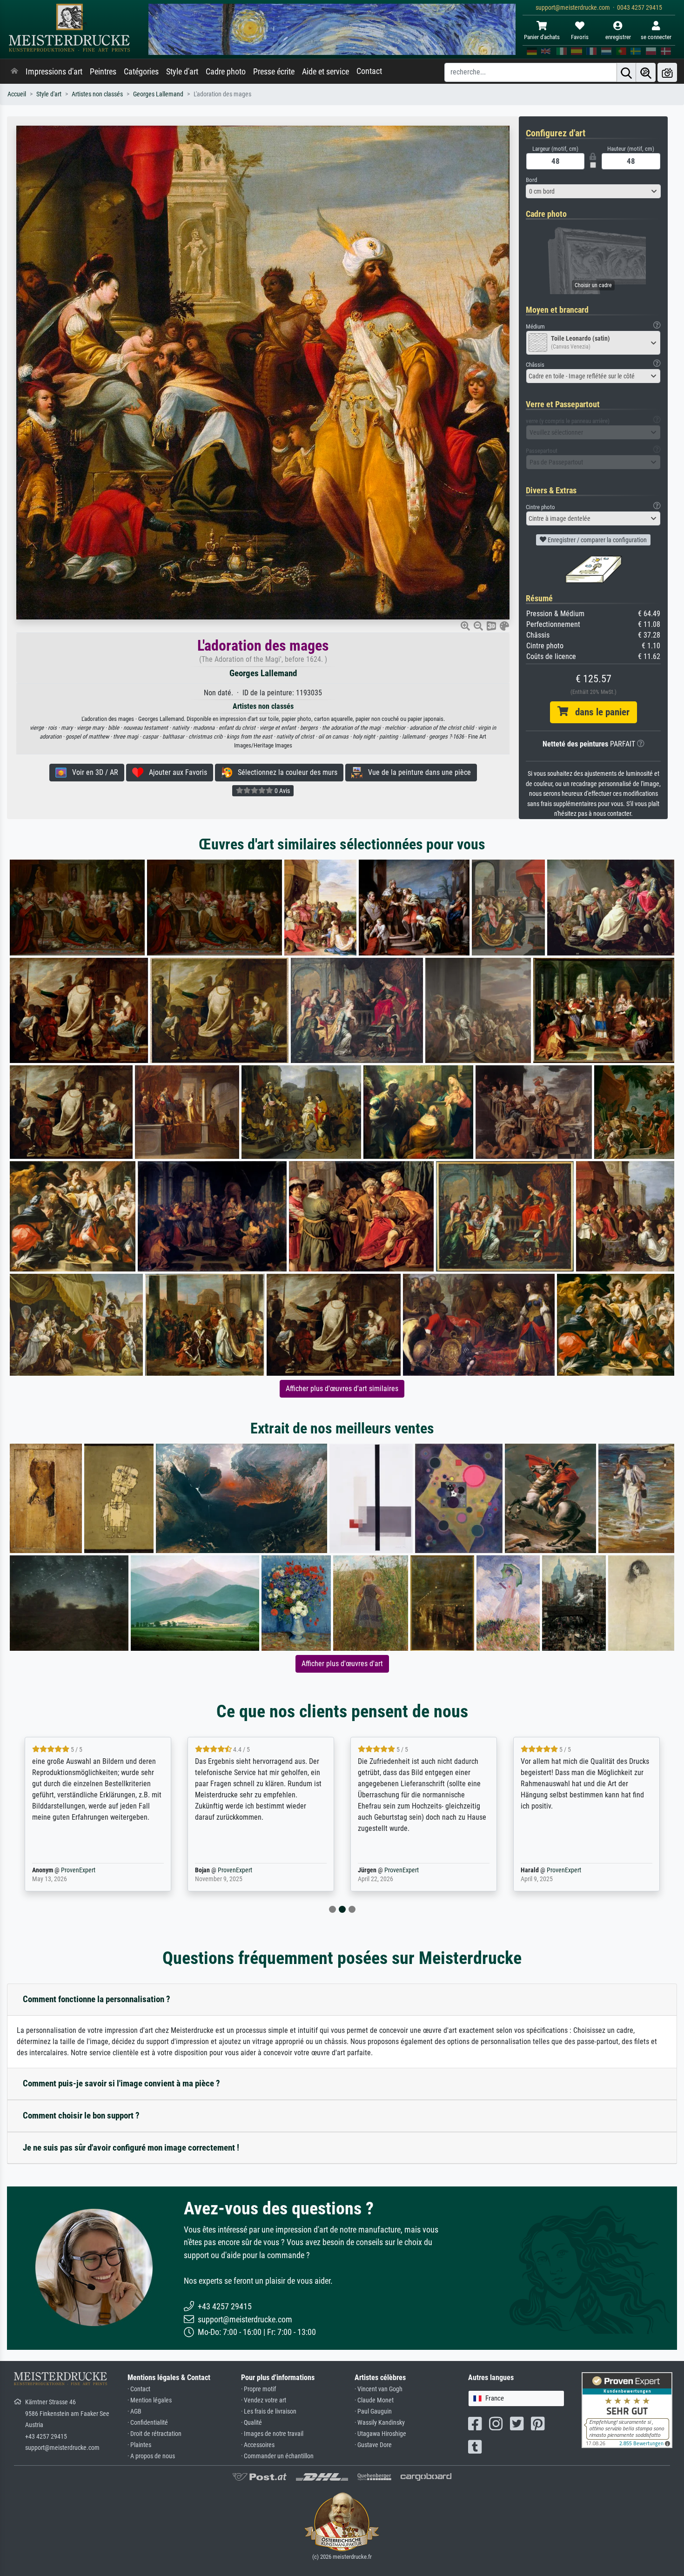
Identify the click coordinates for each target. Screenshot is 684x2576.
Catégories (141, 72)
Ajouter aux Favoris (175, 772)
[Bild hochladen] (667, 72)
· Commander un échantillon (277, 2456)
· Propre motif (258, 2389)
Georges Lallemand (158, 94)
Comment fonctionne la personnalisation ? (97, 1999)
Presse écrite (274, 72)
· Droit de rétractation (154, 2434)
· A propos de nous (151, 2456)
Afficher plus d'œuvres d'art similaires (342, 1389)
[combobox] (593, 191)
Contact (369, 71)
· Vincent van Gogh (379, 2389)
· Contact (139, 2389)
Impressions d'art (54, 72)
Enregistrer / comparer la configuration (597, 540)
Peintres (103, 72)
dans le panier (599, 712)
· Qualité (251, 2423)
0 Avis (282, 791)
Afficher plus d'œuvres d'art (342, 1664)
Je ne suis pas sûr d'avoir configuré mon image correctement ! (131, 2148)
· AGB (134, 2411)
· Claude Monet (374, 2400)
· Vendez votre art (264, 2400)
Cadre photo (226, 72)
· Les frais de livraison (269, 2411)
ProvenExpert (76, 1870)
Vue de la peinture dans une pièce (417, 772)
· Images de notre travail (272, 2434)
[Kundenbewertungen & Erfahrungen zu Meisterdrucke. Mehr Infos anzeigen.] (627, 2410)
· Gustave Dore (373, 2445)
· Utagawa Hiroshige (380, 2434)
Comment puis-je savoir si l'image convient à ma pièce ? (121, 2083)
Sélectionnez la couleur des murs (285, 772)
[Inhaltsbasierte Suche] (646, 72)
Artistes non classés (97, 94)
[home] (14, 72)
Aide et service (325, 72)
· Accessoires (258, 2445)
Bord (531, 180)
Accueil (17, 94)
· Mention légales (150, 2400)
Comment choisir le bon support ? (81, 2115)
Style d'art (182, 72)
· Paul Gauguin (373, 2411)
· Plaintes (139, 2445)
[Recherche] (626, 72)
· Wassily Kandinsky (380, 2423)
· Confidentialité (148, 2423)
